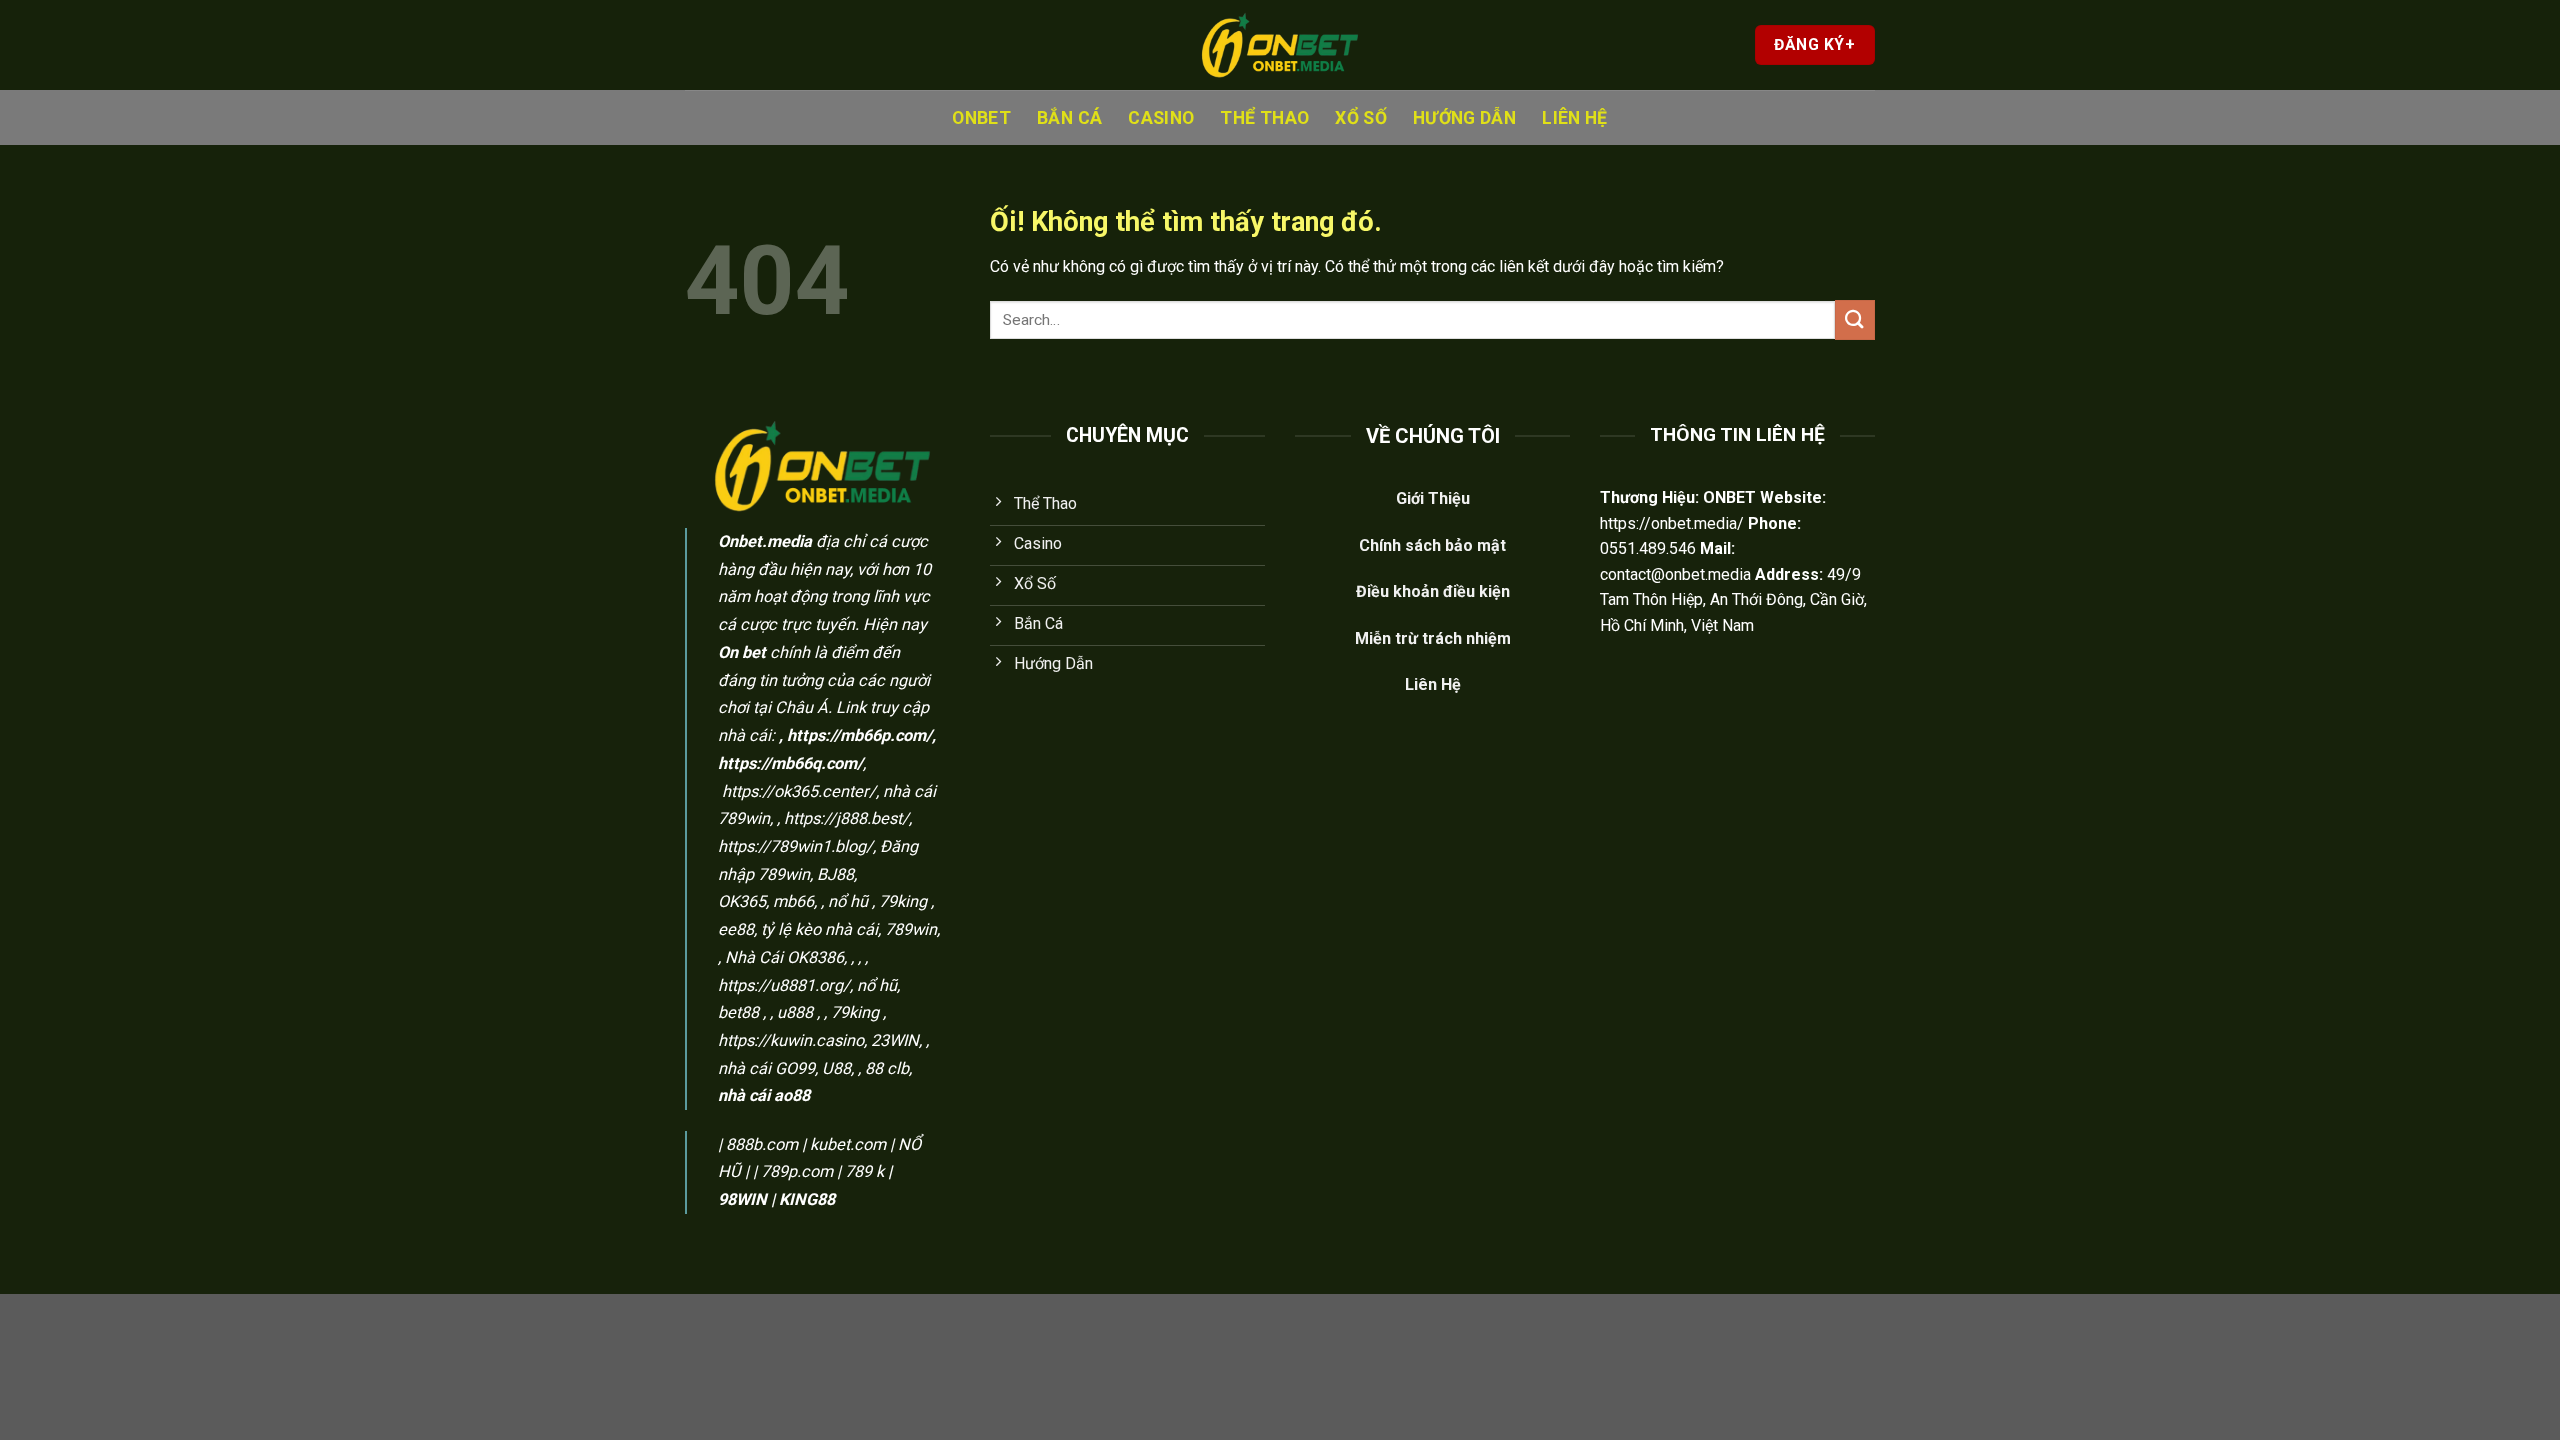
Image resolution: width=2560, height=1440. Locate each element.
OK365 (742, 901)
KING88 (807, 1199)
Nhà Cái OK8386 (784, 957)
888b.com (762, 1144)
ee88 (736, 929)
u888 (795, 1012)
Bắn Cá (1069, 118)
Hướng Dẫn (1464, 118)
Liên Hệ (1574, 118)
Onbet (981, 118)
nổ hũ (848, 901)
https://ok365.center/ (799, 791)
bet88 (738, 1012)
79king (903, 901)
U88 (836, 1068)
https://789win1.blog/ (795, 846)
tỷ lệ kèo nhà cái (819, 929)
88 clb (887, 1068)
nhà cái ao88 (764, 1095)
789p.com (797, 1171)
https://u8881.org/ (784, 985)
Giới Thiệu (1433, 498)
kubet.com (848, 1144)
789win (911, 929)
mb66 (793, 901)
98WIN (742, 1199)
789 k (864, 1171)
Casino (1161, 118)
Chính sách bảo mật (1432, 545)
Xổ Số (1361, 118)
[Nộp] (1855, 319)
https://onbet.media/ (1672, 523)
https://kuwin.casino (791, 1040)
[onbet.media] (1280, 45)
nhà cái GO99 (766, 1068)
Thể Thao (1264, 118)
